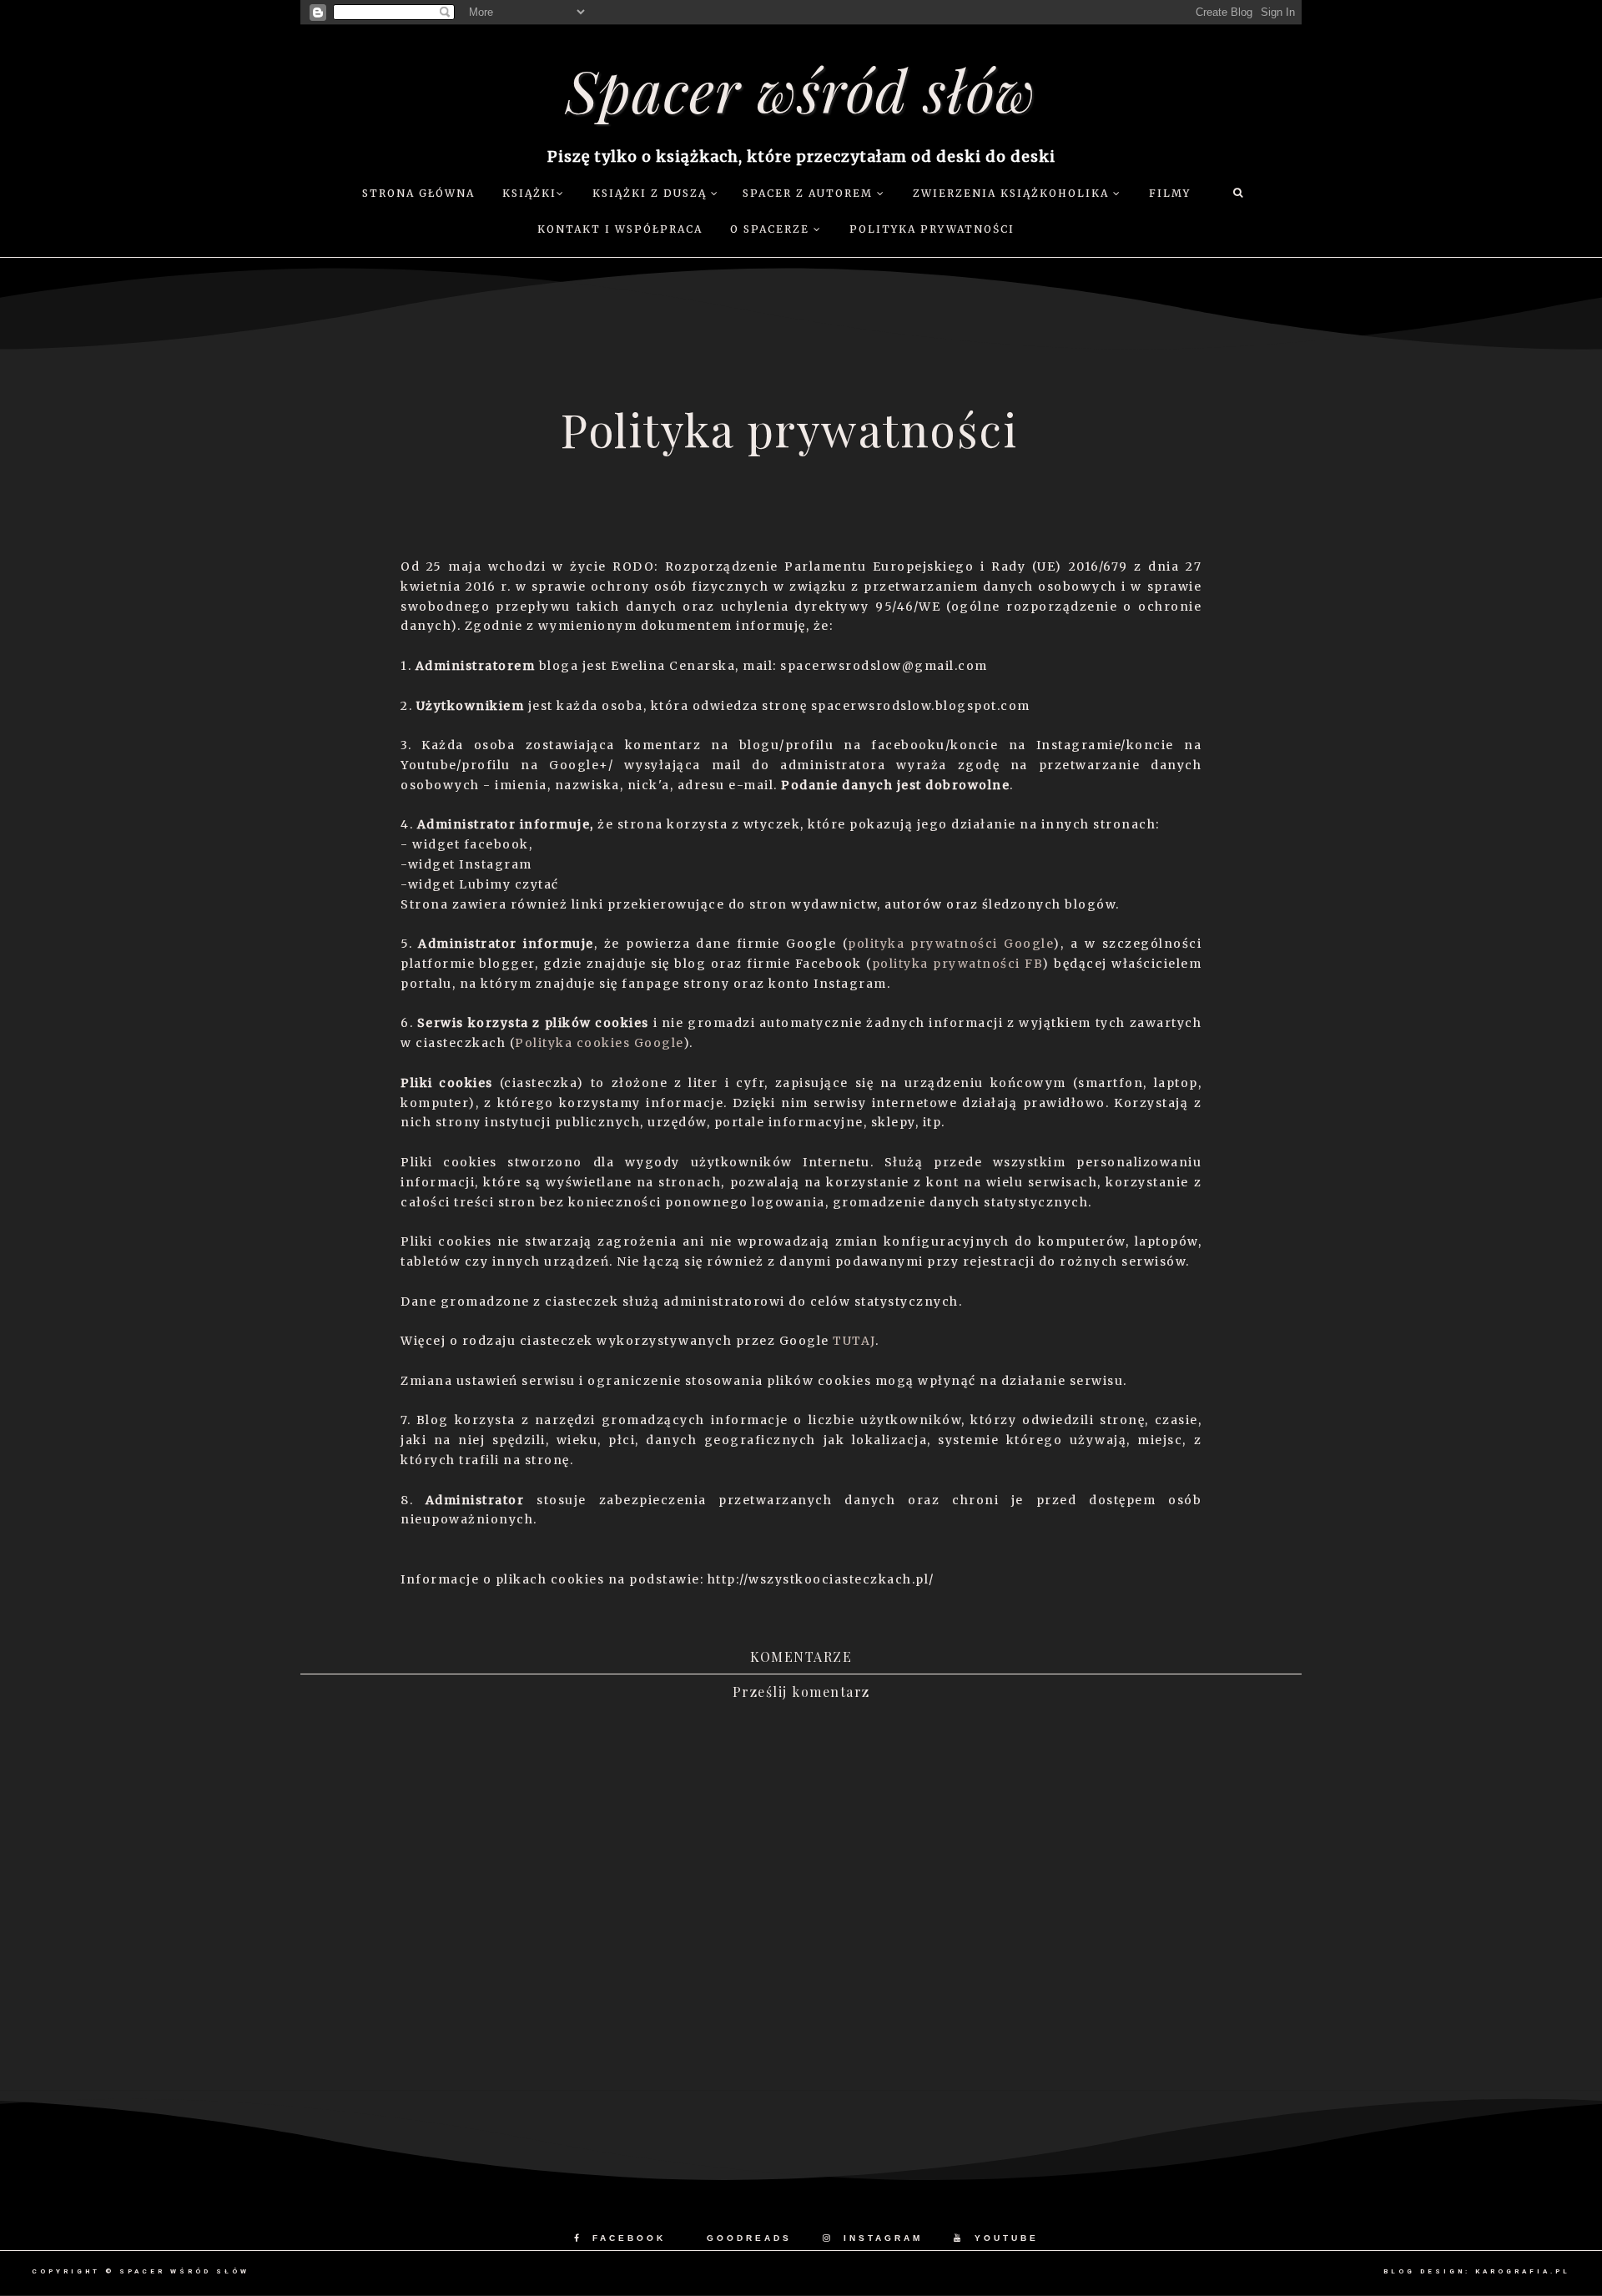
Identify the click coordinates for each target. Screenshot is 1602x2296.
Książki (529, 193)
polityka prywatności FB (957, 964)
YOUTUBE (1007, 2238)
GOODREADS (749, 2238)
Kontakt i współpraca (620, 229)
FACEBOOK (629, 2238)
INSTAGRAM (883, 2238)
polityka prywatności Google (950, 944)
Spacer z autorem (810, 193)
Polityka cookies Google (599, 1043)
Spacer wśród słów (801, 89)
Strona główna (418, 193)
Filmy (1170, 193)
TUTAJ (854, 1341)
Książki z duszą (652, 193)
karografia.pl (1523, 2271)
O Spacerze (772, 229)
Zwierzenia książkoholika (1013, 193)
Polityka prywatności (932, 229)
